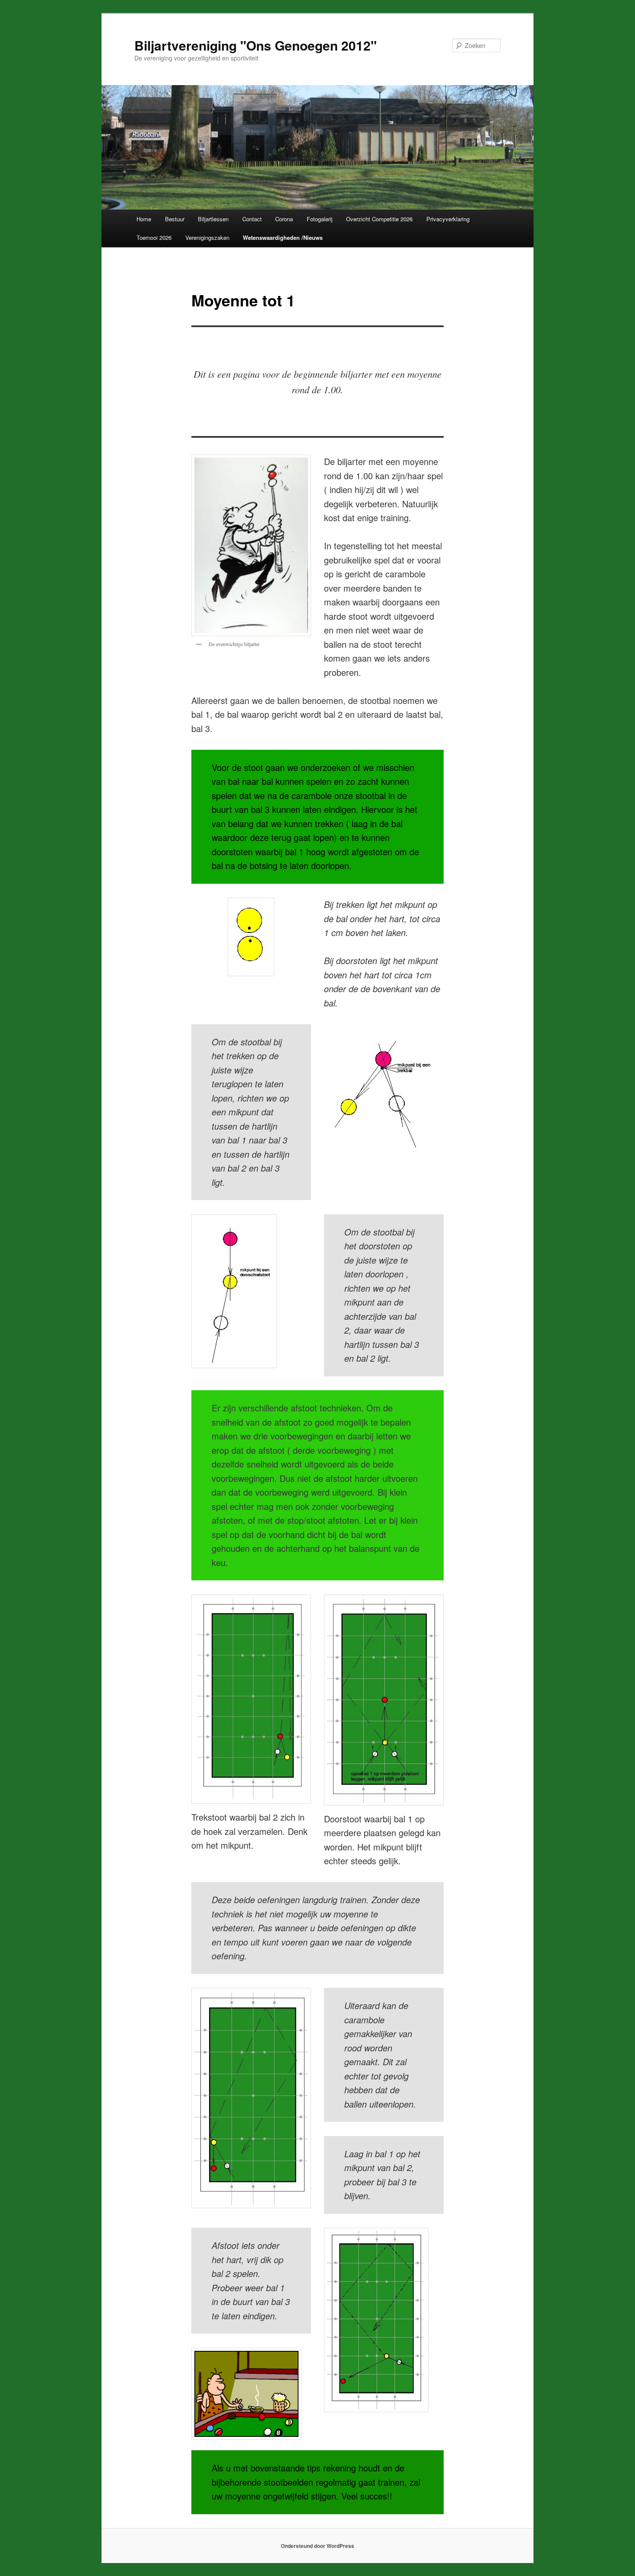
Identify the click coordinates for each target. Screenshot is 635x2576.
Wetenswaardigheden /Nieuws (283, 237)
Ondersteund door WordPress (317, 2546)
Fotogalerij (320, 219)
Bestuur (175, 219)
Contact (252, 219)
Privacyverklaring (448, 219)
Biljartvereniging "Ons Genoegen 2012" (256, 45)
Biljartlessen (213, 219)
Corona (284, 219)
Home (144, 219)
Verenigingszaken (207, 237)
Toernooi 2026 (154, 237)
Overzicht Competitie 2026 (379, 219)
